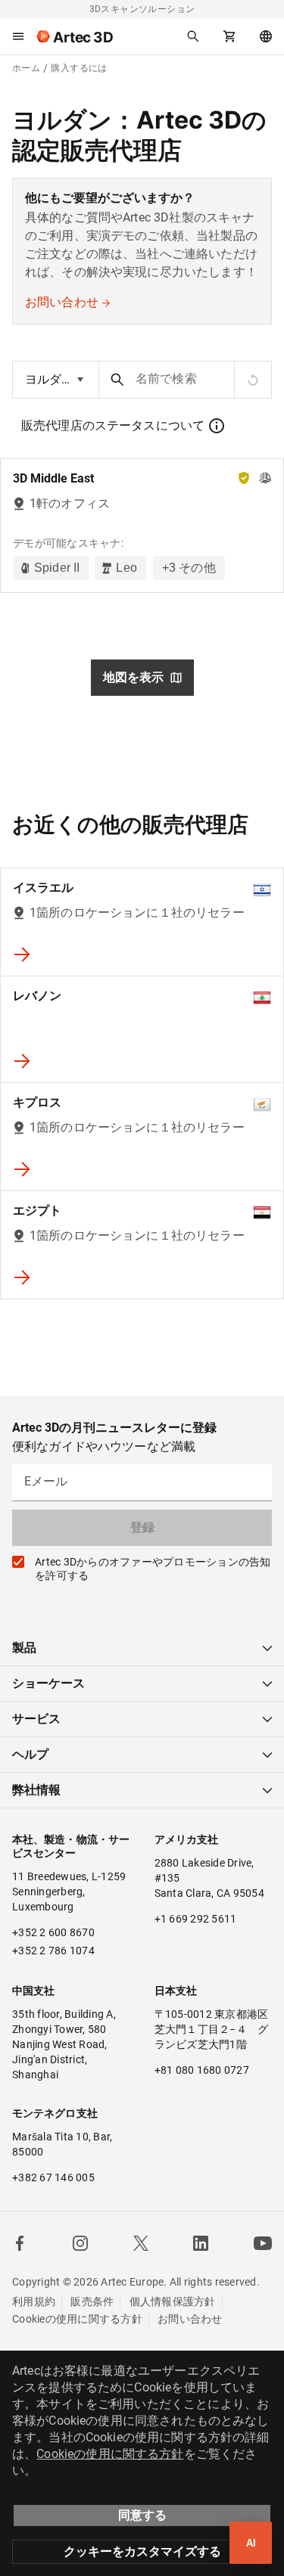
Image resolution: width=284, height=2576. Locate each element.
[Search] (193, 36)
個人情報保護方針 (173, 2301)
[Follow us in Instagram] (80, 2243)
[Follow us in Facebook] (20, 2243)
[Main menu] (18, 36)
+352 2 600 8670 (53, 1932)
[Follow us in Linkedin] (201, 2243)
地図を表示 (133, 677)
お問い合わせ (62, 302)
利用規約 (34, 2301)
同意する (142, 2515)
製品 (24, 1648)
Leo (126, 568)
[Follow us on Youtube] (263, 2243)
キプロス (37, 1102)
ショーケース (48, 1683)
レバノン (37, 996)
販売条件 (92, 2301)
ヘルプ (30, 1754)
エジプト (37, 1210)
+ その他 (189, 568)
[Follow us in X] (141, 2243)
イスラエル (43, 888)
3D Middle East (53, 478)
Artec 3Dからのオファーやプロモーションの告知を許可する (153, 1569)
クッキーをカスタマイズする (142, 2551)
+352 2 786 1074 (53, 1951)
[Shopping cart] (229, 36)
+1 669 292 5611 (196, 1919)
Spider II (57, 568)
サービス (36, 1719)
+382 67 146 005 (53, 2177)
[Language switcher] (266, 36)
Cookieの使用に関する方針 (77, 2319)
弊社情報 (36, 1790)
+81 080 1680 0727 (202, 2070)
